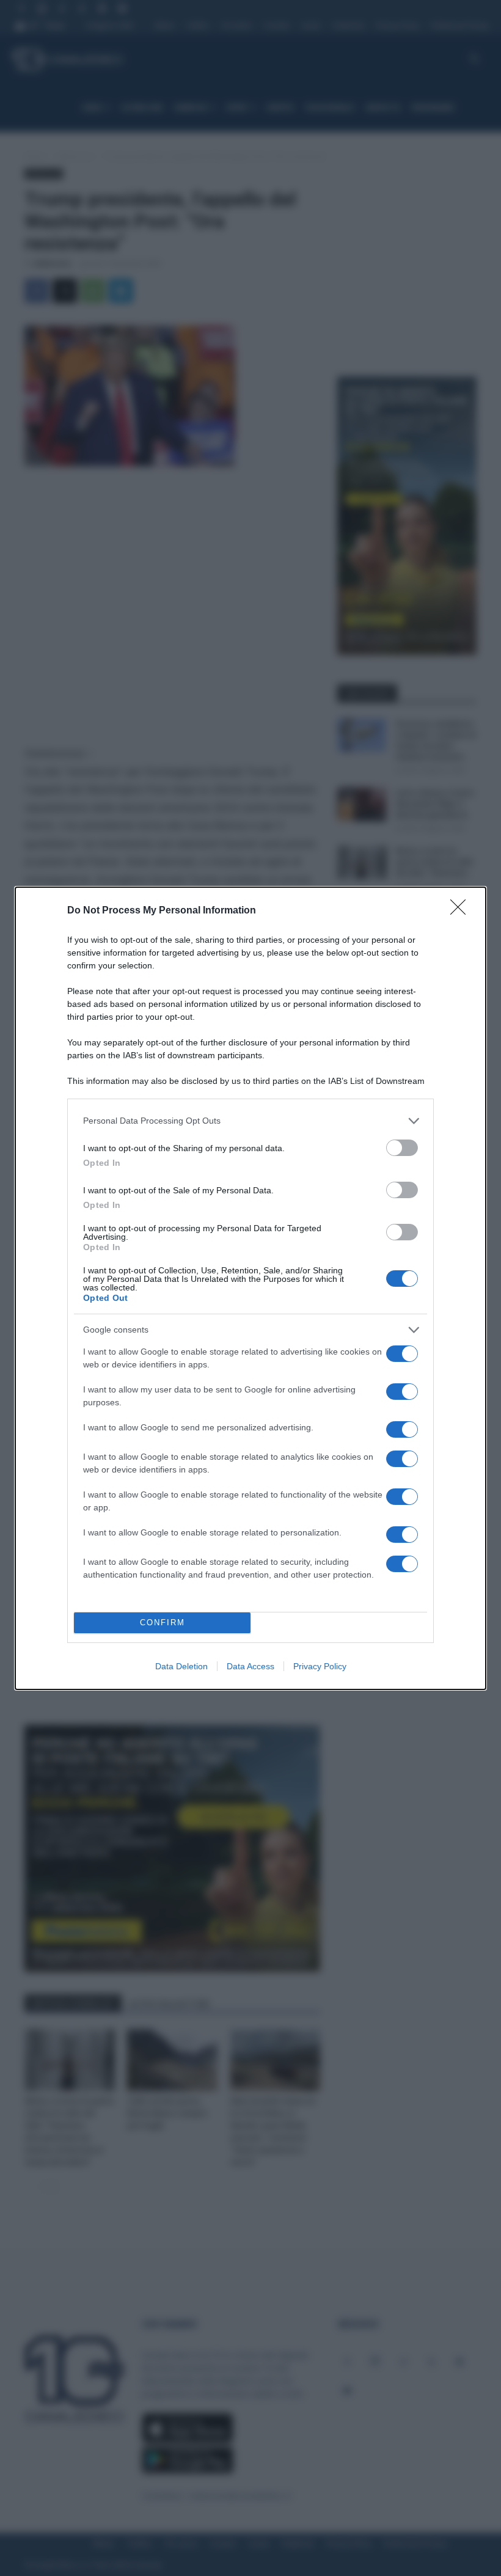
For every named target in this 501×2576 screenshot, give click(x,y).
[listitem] (250, 1121)
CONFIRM (163, 1623)
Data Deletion (181, 1666)
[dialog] (250, 1288)
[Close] (462, 911)
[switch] (402, 1148)
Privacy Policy (320, 1666)
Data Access (250, 1666)
